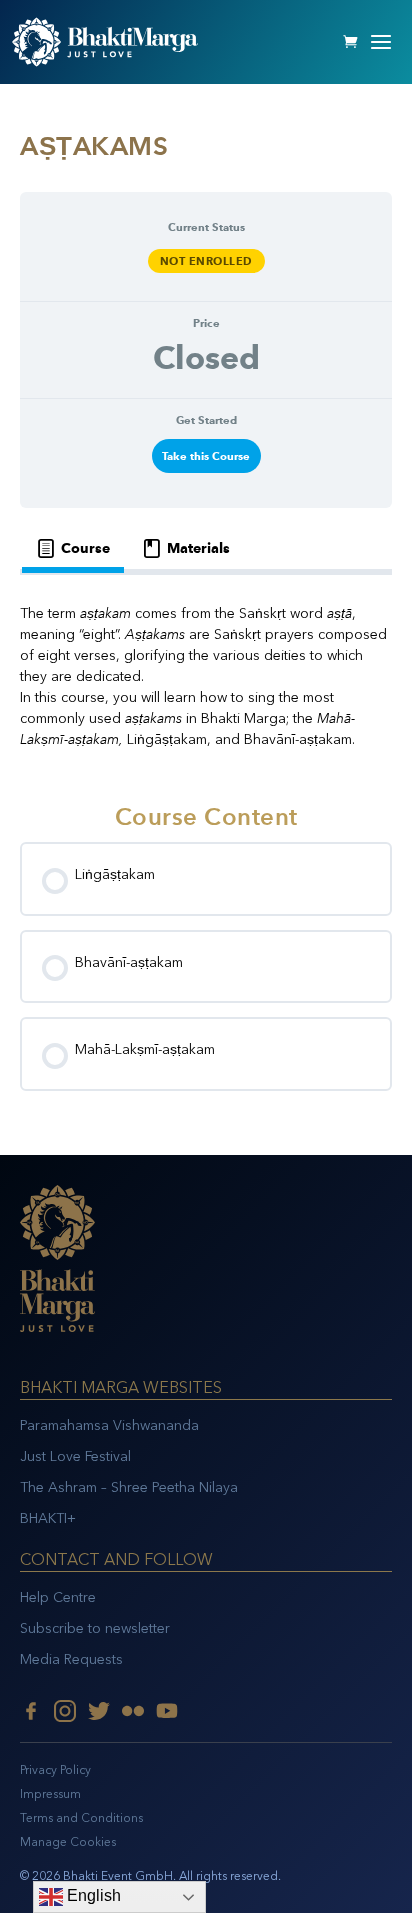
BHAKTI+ (48, 1518)
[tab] (73, 548)
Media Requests (71, 1659)
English (92, 1895)
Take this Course (206, 456)
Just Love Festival (75, 1456)
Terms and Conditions (81, 1818)
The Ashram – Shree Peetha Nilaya (129, 1487)
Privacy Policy (55, 1770)
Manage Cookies (68, 1842)
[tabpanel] (206, 676)
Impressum (50, 1794)
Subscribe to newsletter (95, 1628)
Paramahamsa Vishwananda (109, 1425)
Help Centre (58, 1597)
